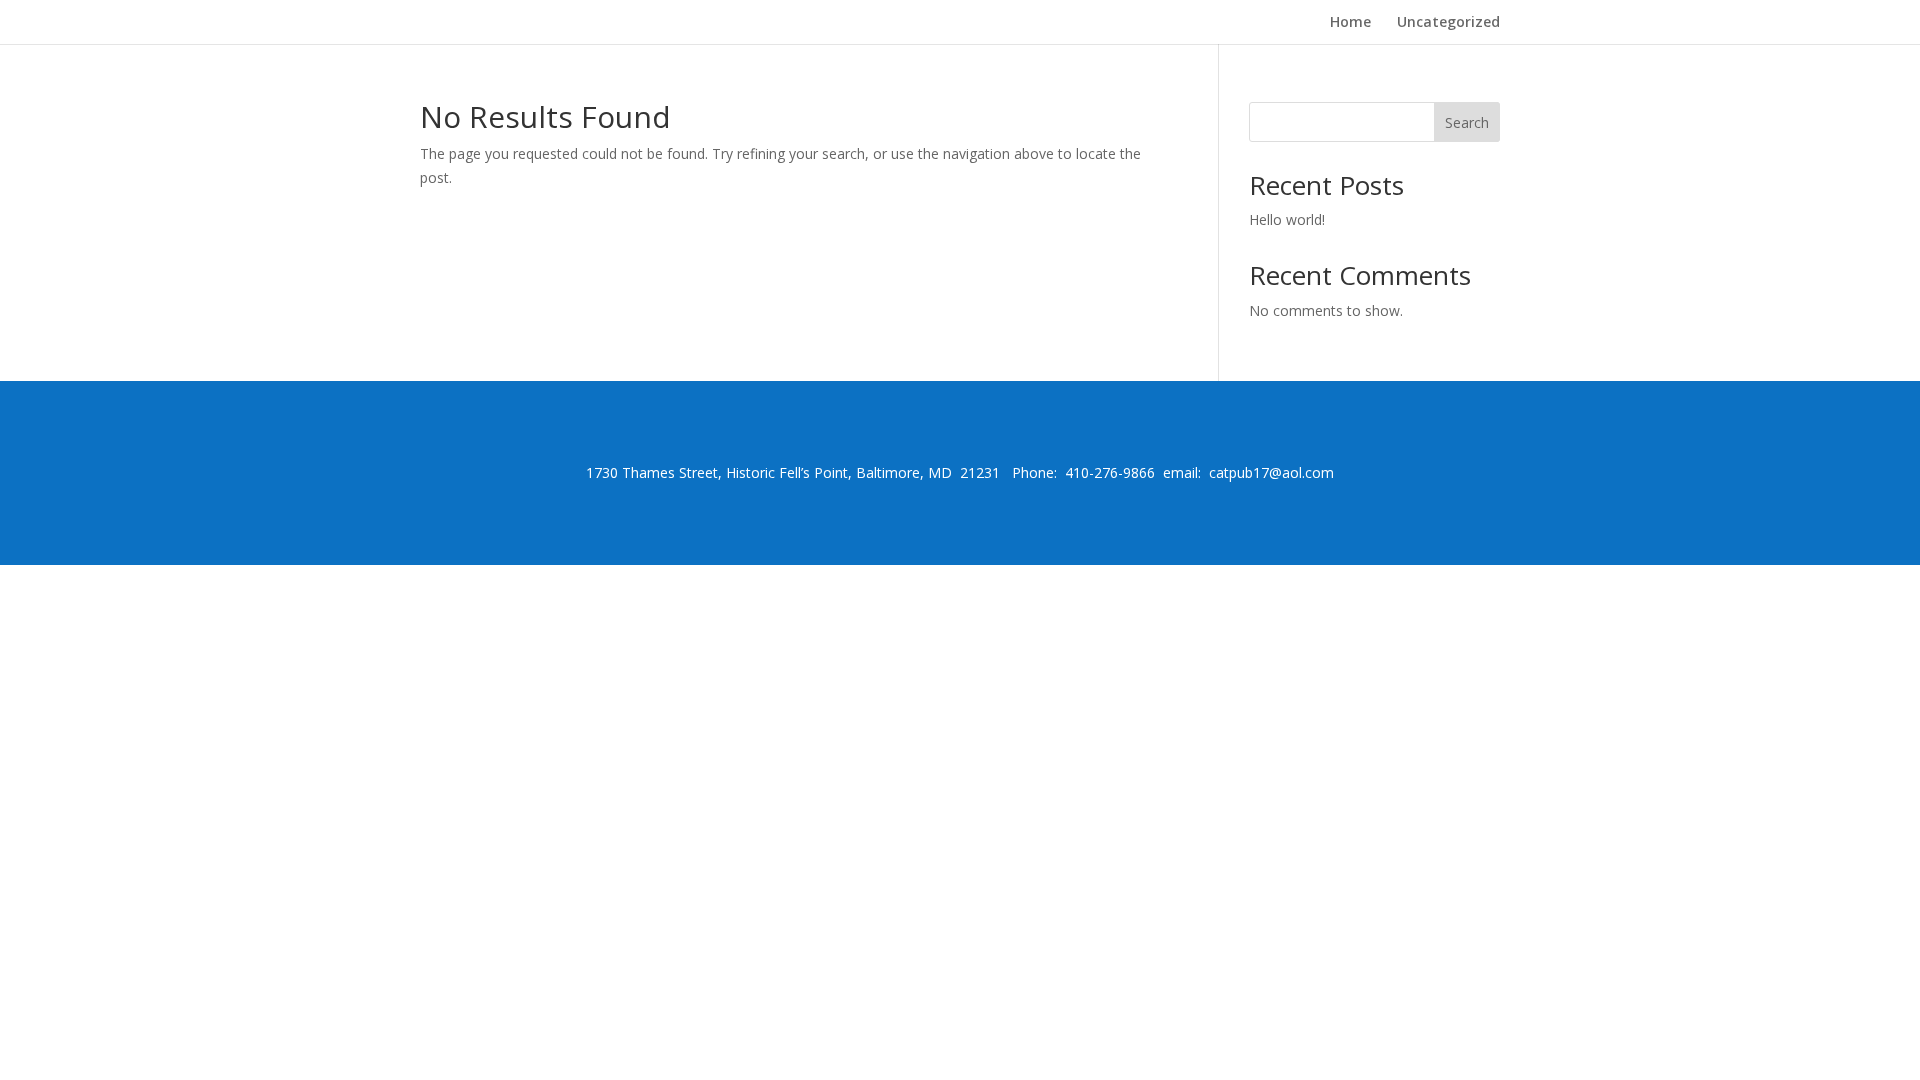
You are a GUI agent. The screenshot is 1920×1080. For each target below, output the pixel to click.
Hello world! (1287, 219)
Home (1350, 23)
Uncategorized (1448, 23)
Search (1467, 122)
